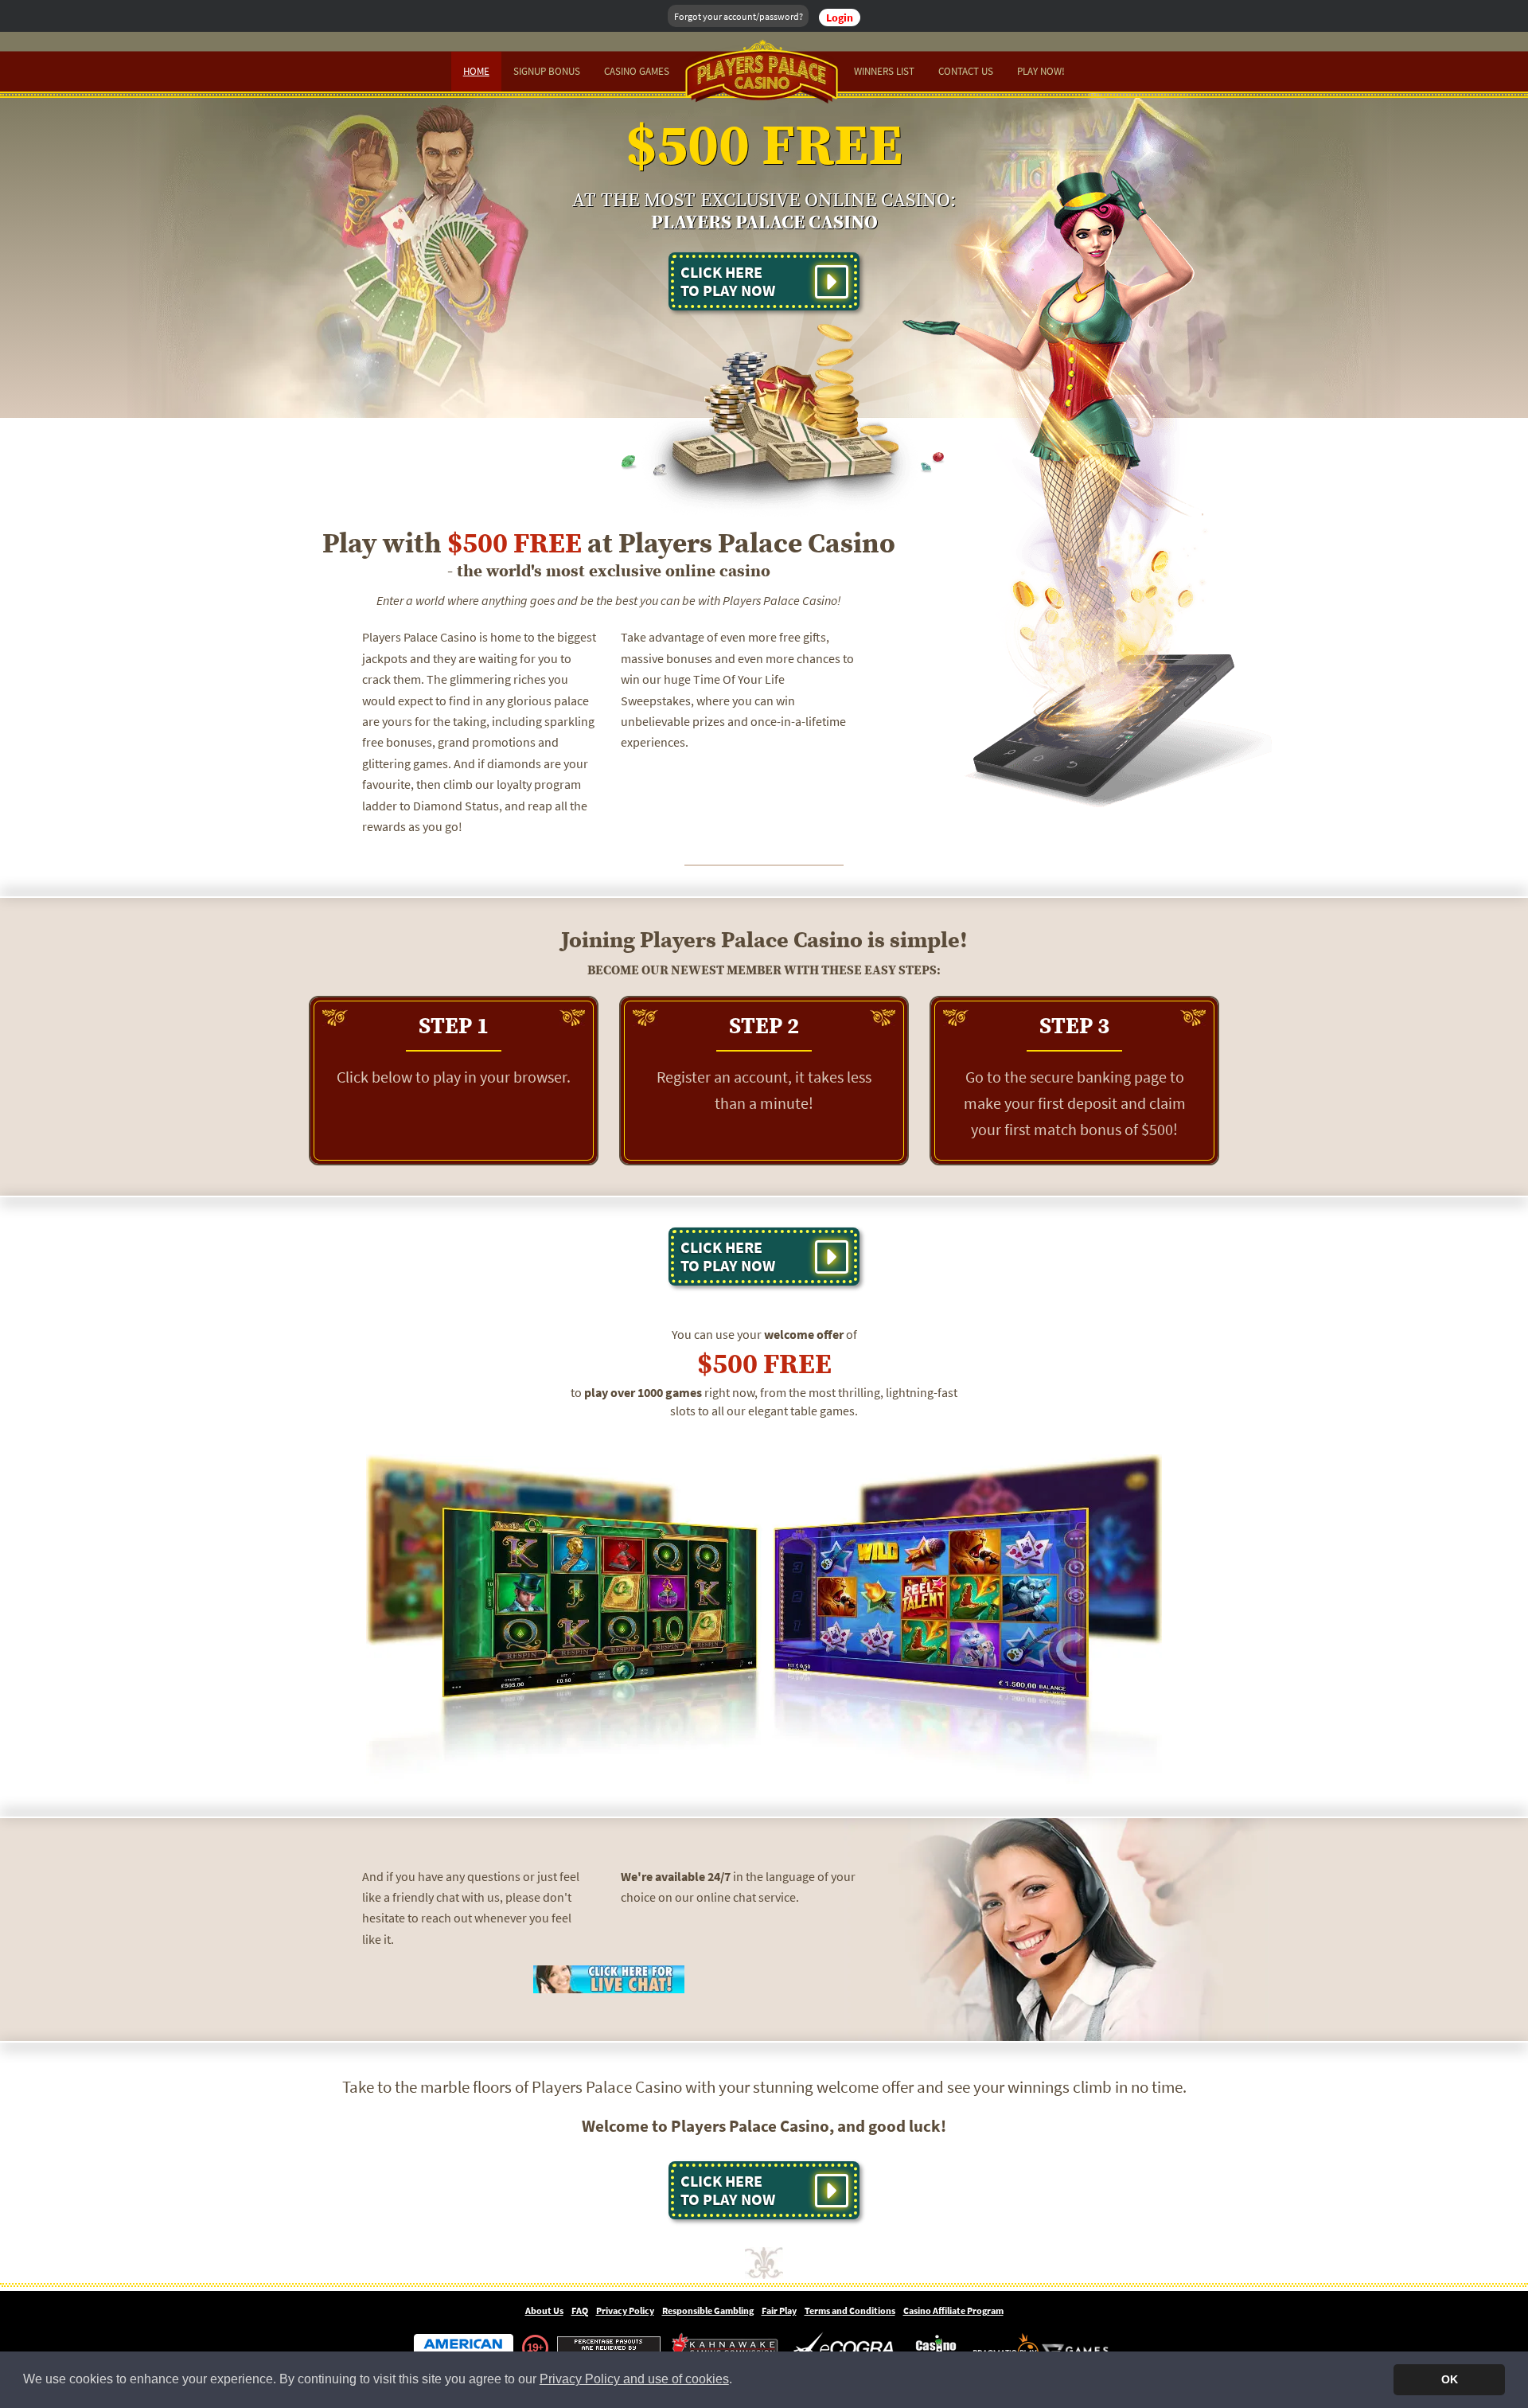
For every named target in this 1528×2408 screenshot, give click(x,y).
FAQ (580, 2310)
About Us (544, 2310)
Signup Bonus (547, 71)
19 (532, 2348)
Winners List (884, 71)
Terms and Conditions (850, 2310)
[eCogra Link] (847, 2348)
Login (840, 18)
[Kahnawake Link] (727, 2348)
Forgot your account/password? (739, 16)
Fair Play (779, 2310)
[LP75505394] (609, 1978)
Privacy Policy (625, 2310)
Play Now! (1041, 71)
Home (476, 71)
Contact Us (966, 71)
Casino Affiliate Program (953, 2310)
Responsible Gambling (708, 2310)
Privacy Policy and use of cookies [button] (634, 2379)
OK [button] (1450, 2379)
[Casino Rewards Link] (936, 2348)
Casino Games (637, 71)
